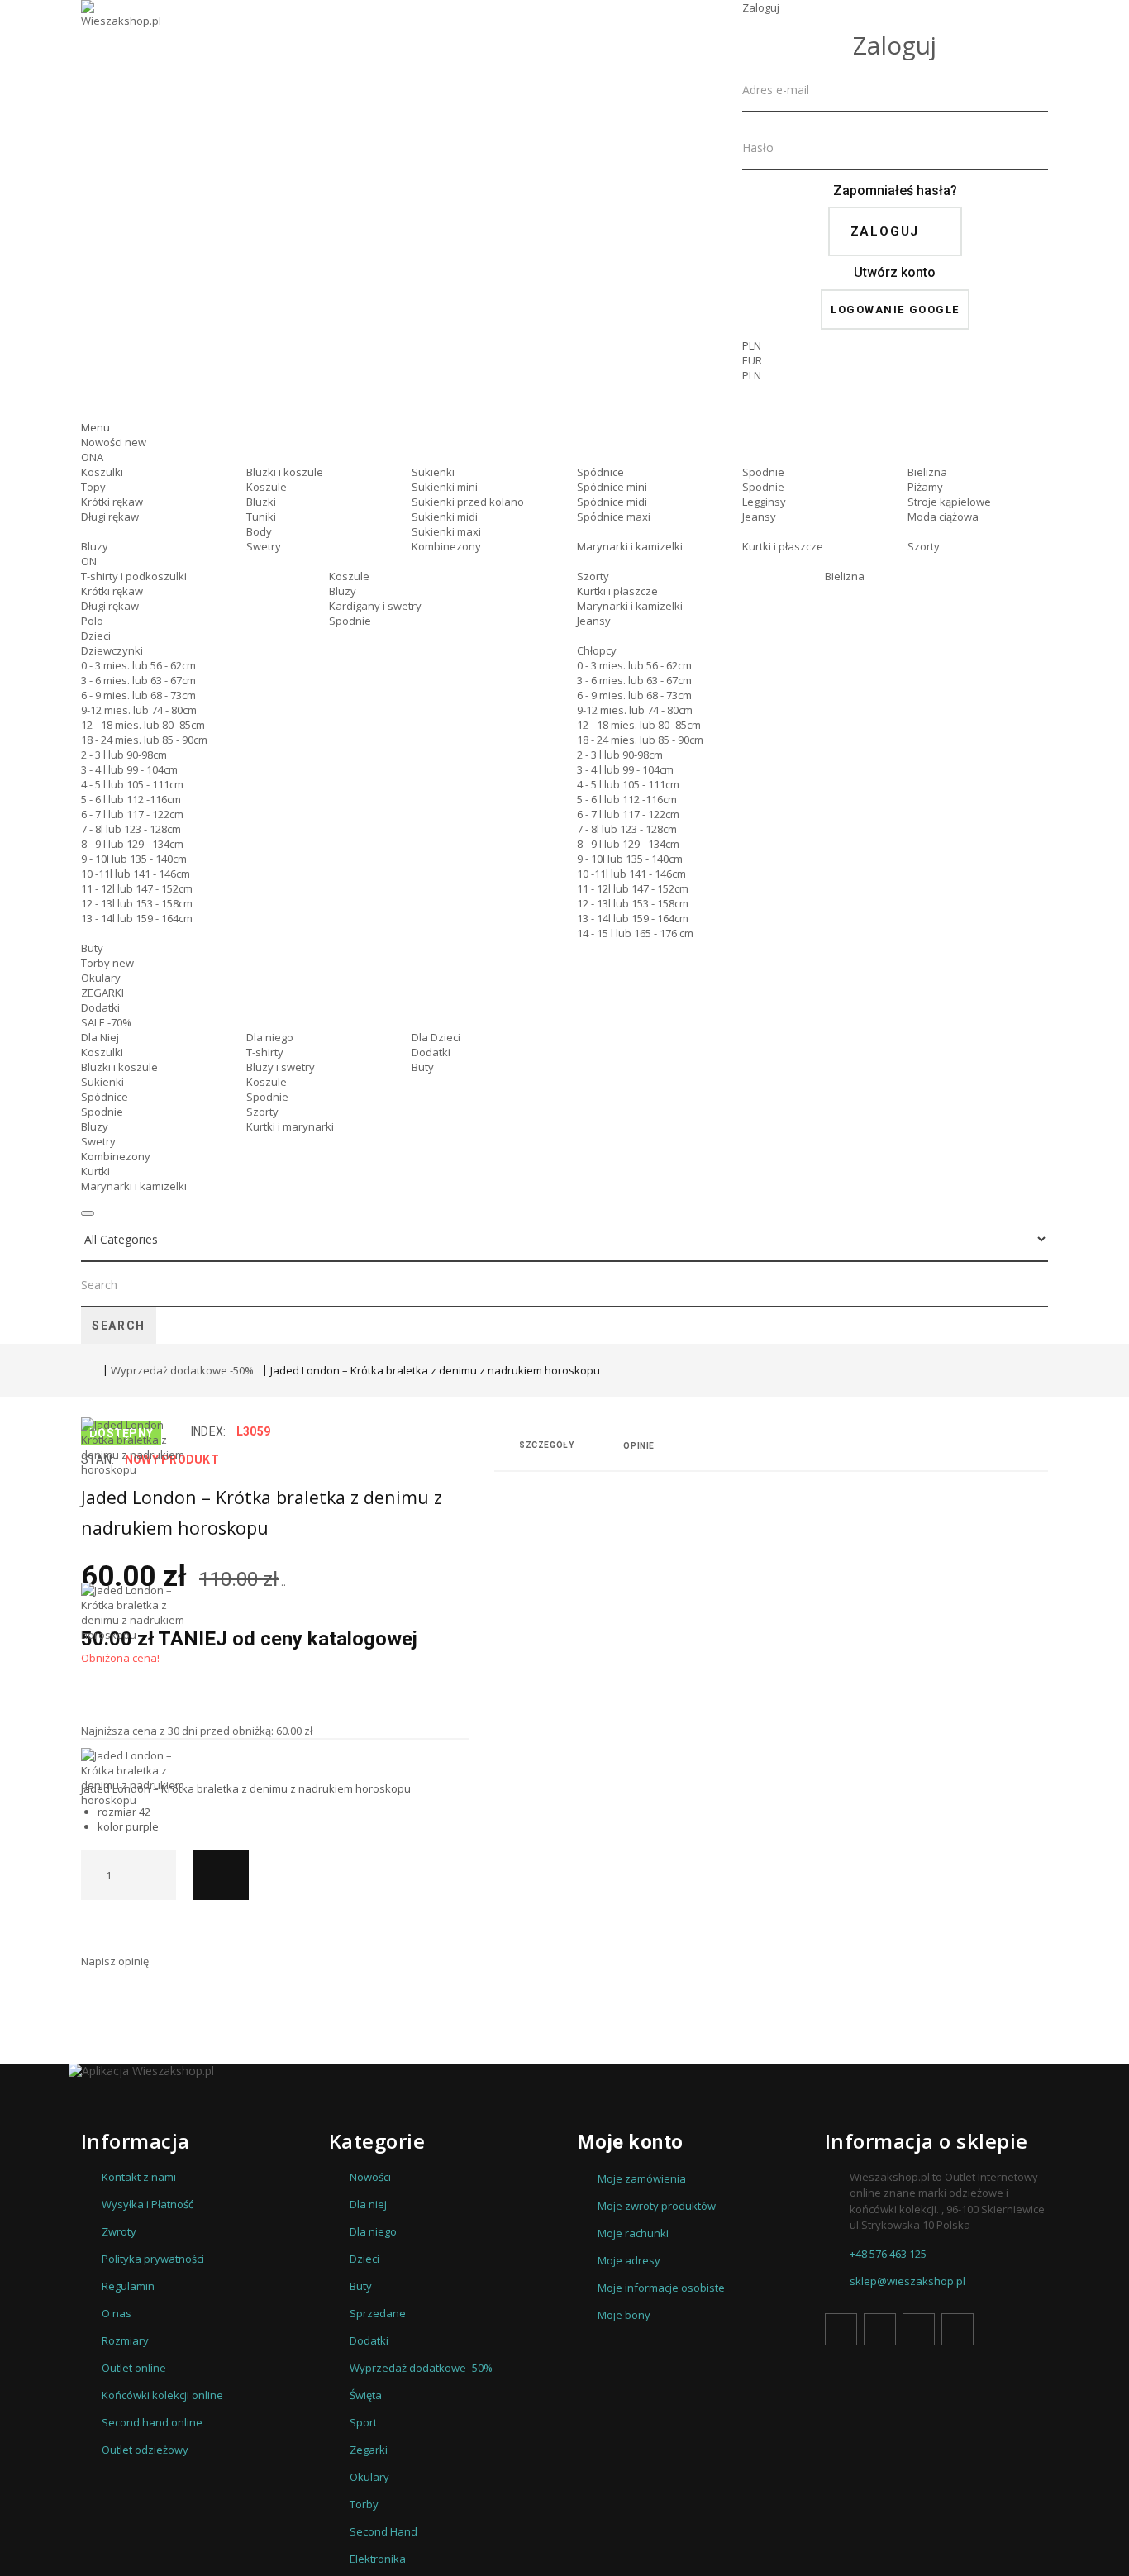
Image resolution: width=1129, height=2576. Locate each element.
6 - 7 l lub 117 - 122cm (132, 814)
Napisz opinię (115, 1961)
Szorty (924, 546)
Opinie (639, 1446)
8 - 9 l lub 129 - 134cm (132, 844)
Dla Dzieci (436, 1037)
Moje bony (624, 2315)
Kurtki (95, 1171)
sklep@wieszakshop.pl (907, 2281)
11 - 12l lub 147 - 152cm (137, 888)
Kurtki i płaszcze (783, 546)
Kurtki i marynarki (290, 1126)
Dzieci (96, 636)
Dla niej (368, 2204)
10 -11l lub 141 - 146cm (136, 874)
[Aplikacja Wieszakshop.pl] (564, 2071)
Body (259, 531)
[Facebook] (841, 2329)
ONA (92, 457)
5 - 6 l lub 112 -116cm (131, 799)
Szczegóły (546, 1445)
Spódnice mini (612, 487)
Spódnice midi (612, 502)
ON (89, 561)
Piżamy (925, 487)
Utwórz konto (895, 272)
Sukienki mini (445, 487)
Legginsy (764, 502)
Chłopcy (597, 650)
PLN (752, 375)
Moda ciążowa (943, 517)
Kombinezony (446, 546)
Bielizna (927, 472)
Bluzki (261, 502)
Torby (107, 963)
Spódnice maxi (614, 517)
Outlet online (134, 2368)
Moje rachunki (633, 2233)
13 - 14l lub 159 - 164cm (137, 918)
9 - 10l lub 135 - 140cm (134, 859)
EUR (752, 360)
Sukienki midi (445, 517)
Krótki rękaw (112, 502)
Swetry (264, 546)
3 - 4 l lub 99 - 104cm (129, 769)
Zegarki (369, 2450)
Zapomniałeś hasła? (895, 190)
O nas (117, 2313)
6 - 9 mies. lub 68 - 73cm (138, 695)
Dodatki (100, 1007)
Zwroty (119, 2231)
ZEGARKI (102, 993)
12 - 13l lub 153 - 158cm (137, 903)
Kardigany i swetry (375, 606)
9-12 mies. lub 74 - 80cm (139, 710)
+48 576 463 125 (888, 2254)
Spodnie (763, 472)
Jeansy (759, 517)
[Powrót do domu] (88, 1372)
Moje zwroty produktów (657, 2206)
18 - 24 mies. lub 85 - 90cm (144, 740)
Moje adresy (629, 2260)
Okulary (101, 978)
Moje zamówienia (642, 2178)
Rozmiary (125, 2340)
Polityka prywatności (153, 2259)
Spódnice (600, 472)
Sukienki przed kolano (468, 502)
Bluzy (95, 546)
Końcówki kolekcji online (162, 2395)
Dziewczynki (112, 650)
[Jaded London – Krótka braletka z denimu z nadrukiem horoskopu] (139, 1500)
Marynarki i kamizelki (630, 546)
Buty (92, 948)
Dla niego (270, 1037)
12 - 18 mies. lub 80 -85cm (143, 725)
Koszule (267, 487)
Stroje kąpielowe (949, 502)
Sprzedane (378, 2313)
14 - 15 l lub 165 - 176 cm (635, 933)
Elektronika (378, 2559)
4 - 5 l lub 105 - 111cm (132, 784)
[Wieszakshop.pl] (122, 36)
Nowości (114, 442)
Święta (366, 2395)
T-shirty (265, 1052)
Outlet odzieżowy (145, 2450)
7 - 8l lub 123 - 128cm (131, 829)
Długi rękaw (110, 517)
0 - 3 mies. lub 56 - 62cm (138, 665)
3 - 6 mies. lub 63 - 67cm (138, 680)
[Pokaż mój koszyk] (895, 405)
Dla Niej (100, 1037)
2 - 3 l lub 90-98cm (124, 755)
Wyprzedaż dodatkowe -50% (182, 1370)
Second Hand (383, 2531)
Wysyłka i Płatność (148, 2204)
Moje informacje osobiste (661, 2288)
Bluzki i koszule (285, 472)
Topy (93, 487)
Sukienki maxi (446, 531)
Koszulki (102, 472)
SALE (106, 1022)
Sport (363, 2422)
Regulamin (128, 2286)
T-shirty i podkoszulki (134, 576)
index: (209, 1431)
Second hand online (152, 2422)
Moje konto (630, 2142)
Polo (92, 621)
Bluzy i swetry (281, 1067)
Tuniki (261, 517)
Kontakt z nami (139, 2177)
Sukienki (433, 472)
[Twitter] (880, 2329)
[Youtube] (919, 2329)
